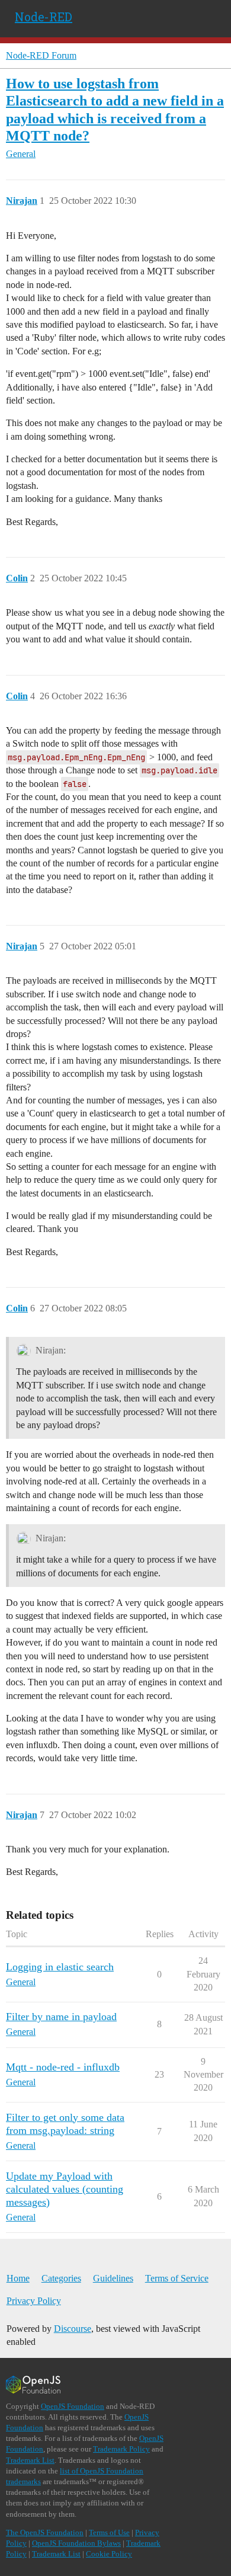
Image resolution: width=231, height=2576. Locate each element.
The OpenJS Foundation (45, 2532)
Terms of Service (177, 2278)
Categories (61, 2278)
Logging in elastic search (60, 1967)
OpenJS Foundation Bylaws (76, 2543)
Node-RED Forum (41, 55)
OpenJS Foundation (73, 2406)
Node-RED (44, 17)
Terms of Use (109, 2532)
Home (18, 2278)
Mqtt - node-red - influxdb (63, 2067)
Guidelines (113, 2278)
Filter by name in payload (61, 2017)
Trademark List (30, 2460)
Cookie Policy (109, 2554)
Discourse (73, 2329)
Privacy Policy (34, 2301)
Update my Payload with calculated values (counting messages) (65, 2189)
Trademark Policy (121, 2449)
